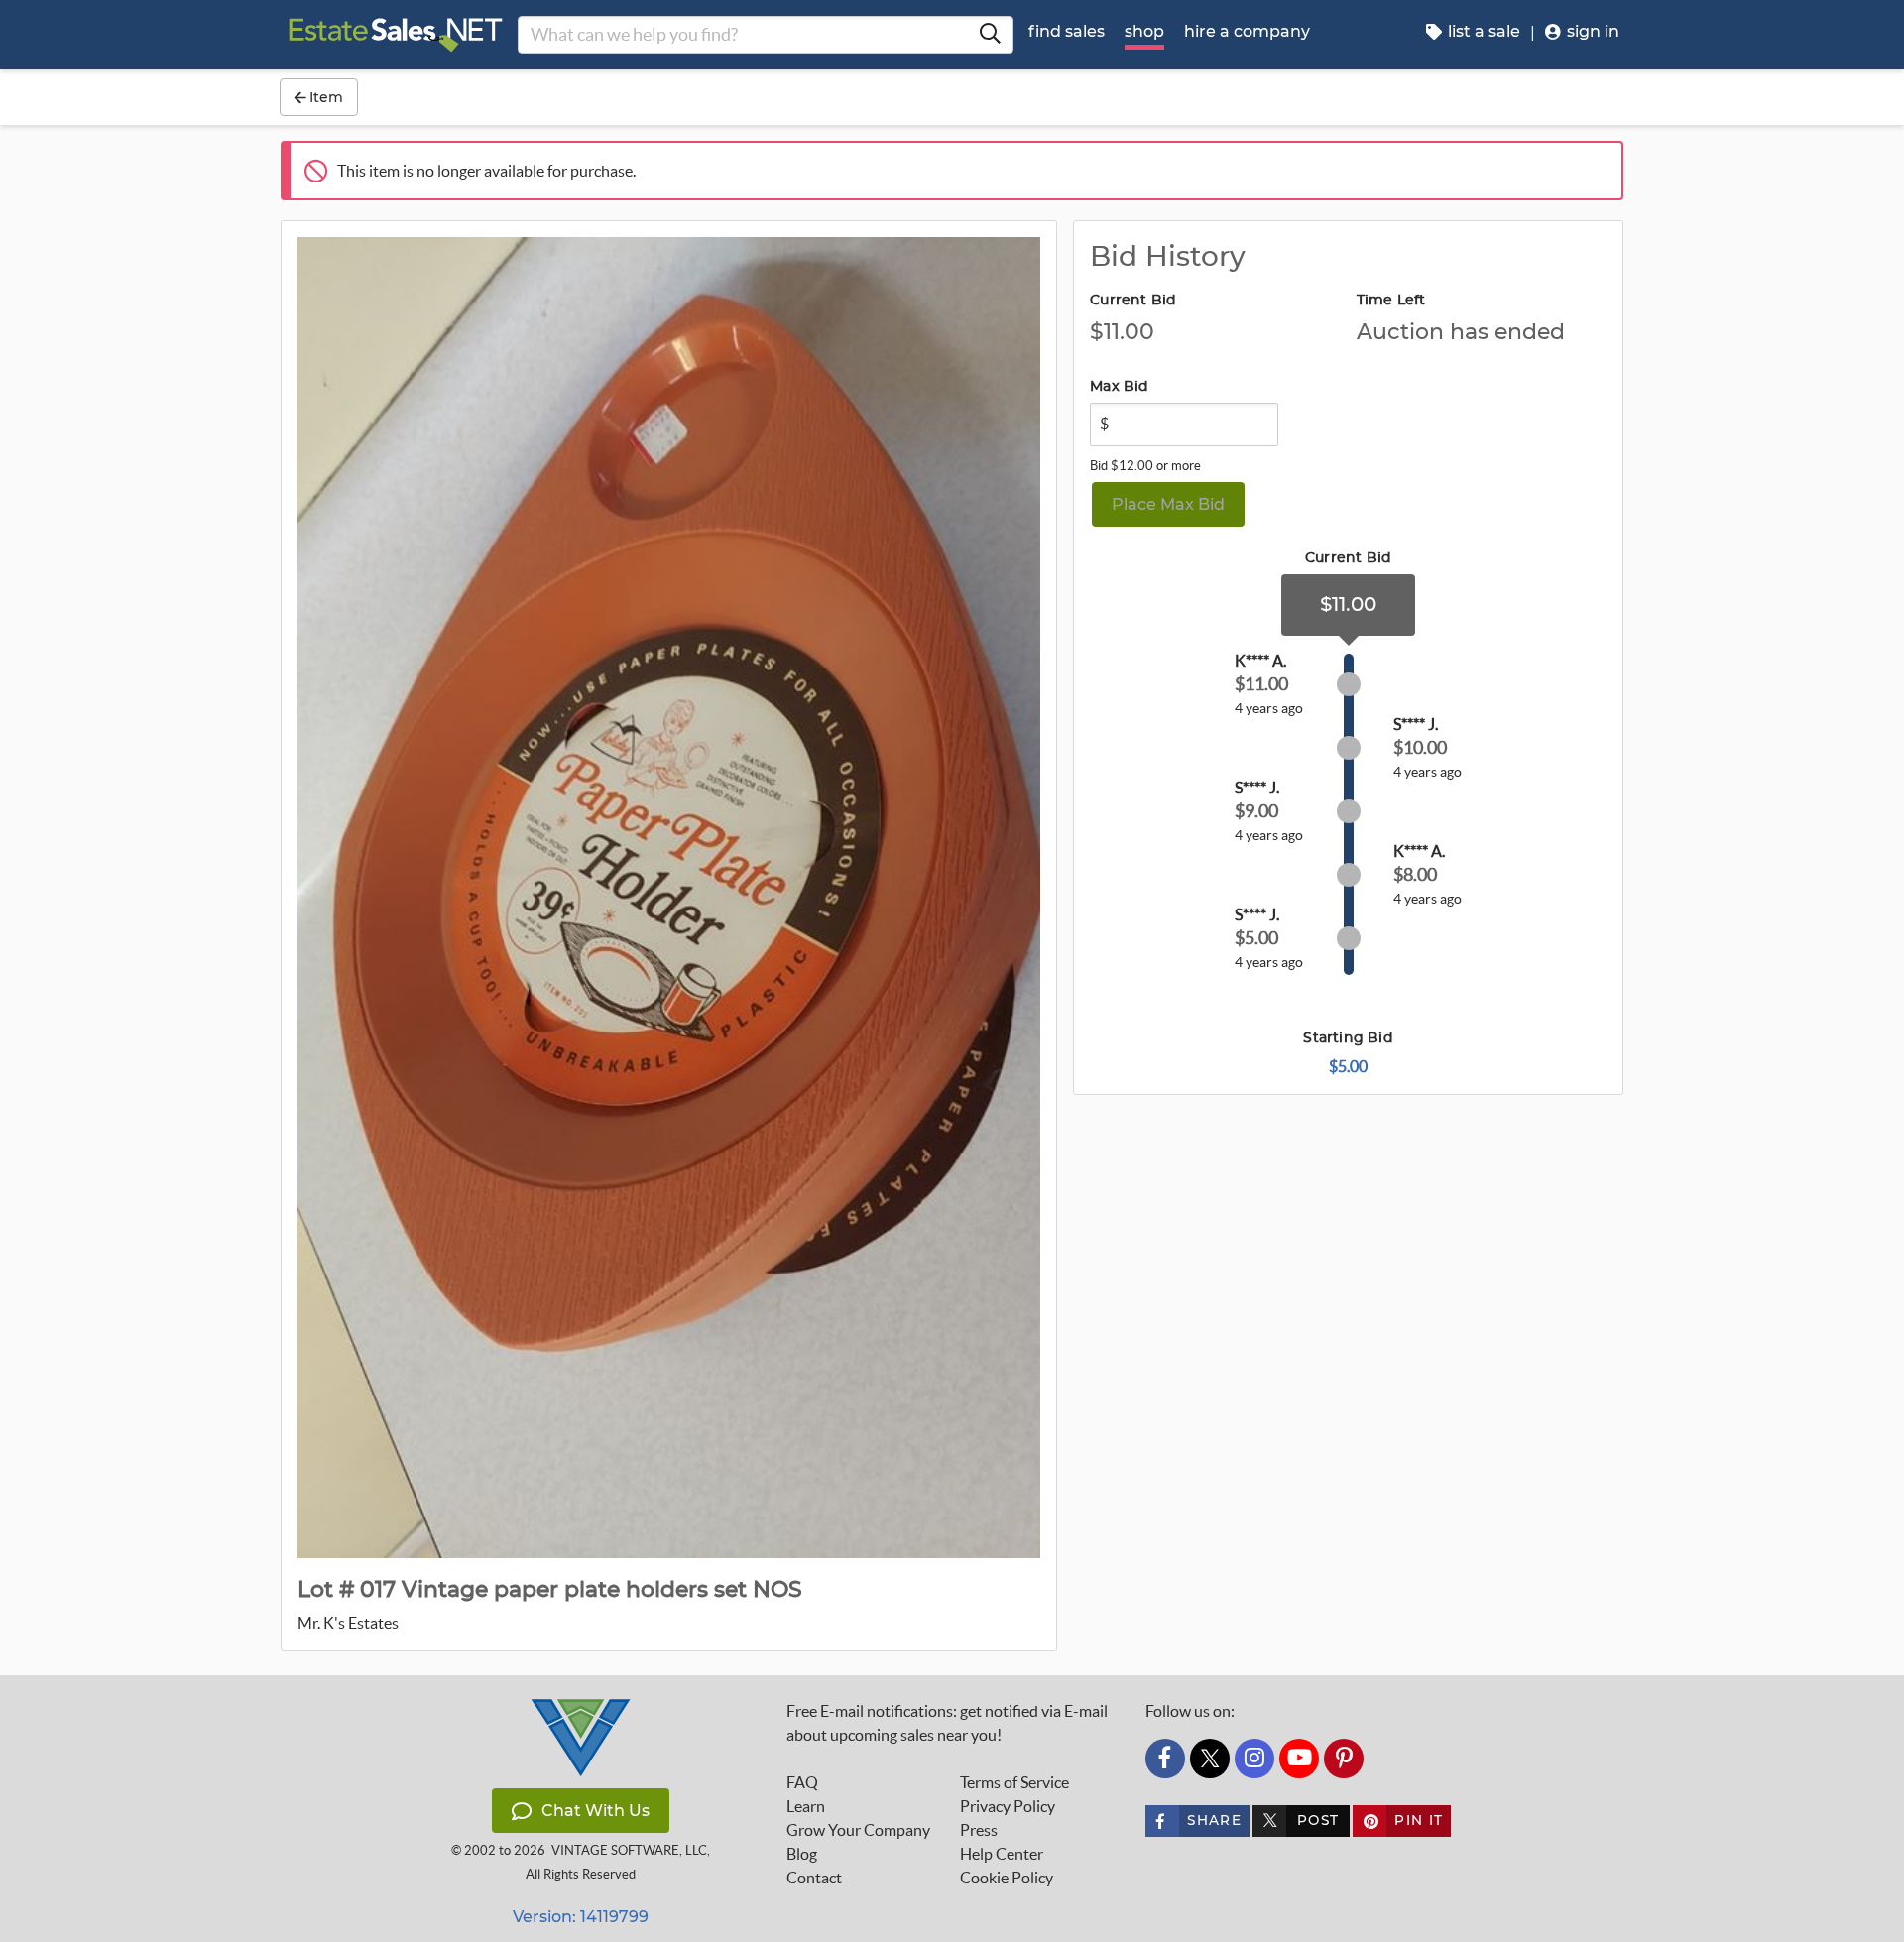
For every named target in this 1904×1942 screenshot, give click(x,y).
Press (979, 1830)
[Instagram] (1254, 1759)
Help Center (1002, 1854)
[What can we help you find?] (990, 35)
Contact (814, 1878)
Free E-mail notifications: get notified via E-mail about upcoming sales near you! (947, 1723)
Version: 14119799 (581, 1917)
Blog (802, 1854)
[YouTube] (1299, 1759)
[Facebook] (1165, 1759)
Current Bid (1133, 301)
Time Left (1391, 301)
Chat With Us (595, 1811)
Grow (858, 1830)
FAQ (802, 1782)
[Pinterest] (1344, 1759)
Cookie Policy (1007, 1878)
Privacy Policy (1008, 1806)
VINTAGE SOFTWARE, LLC (629, 1850)
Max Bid (1119, 387)
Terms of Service (1014, 1782)
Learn (806, 1806)
